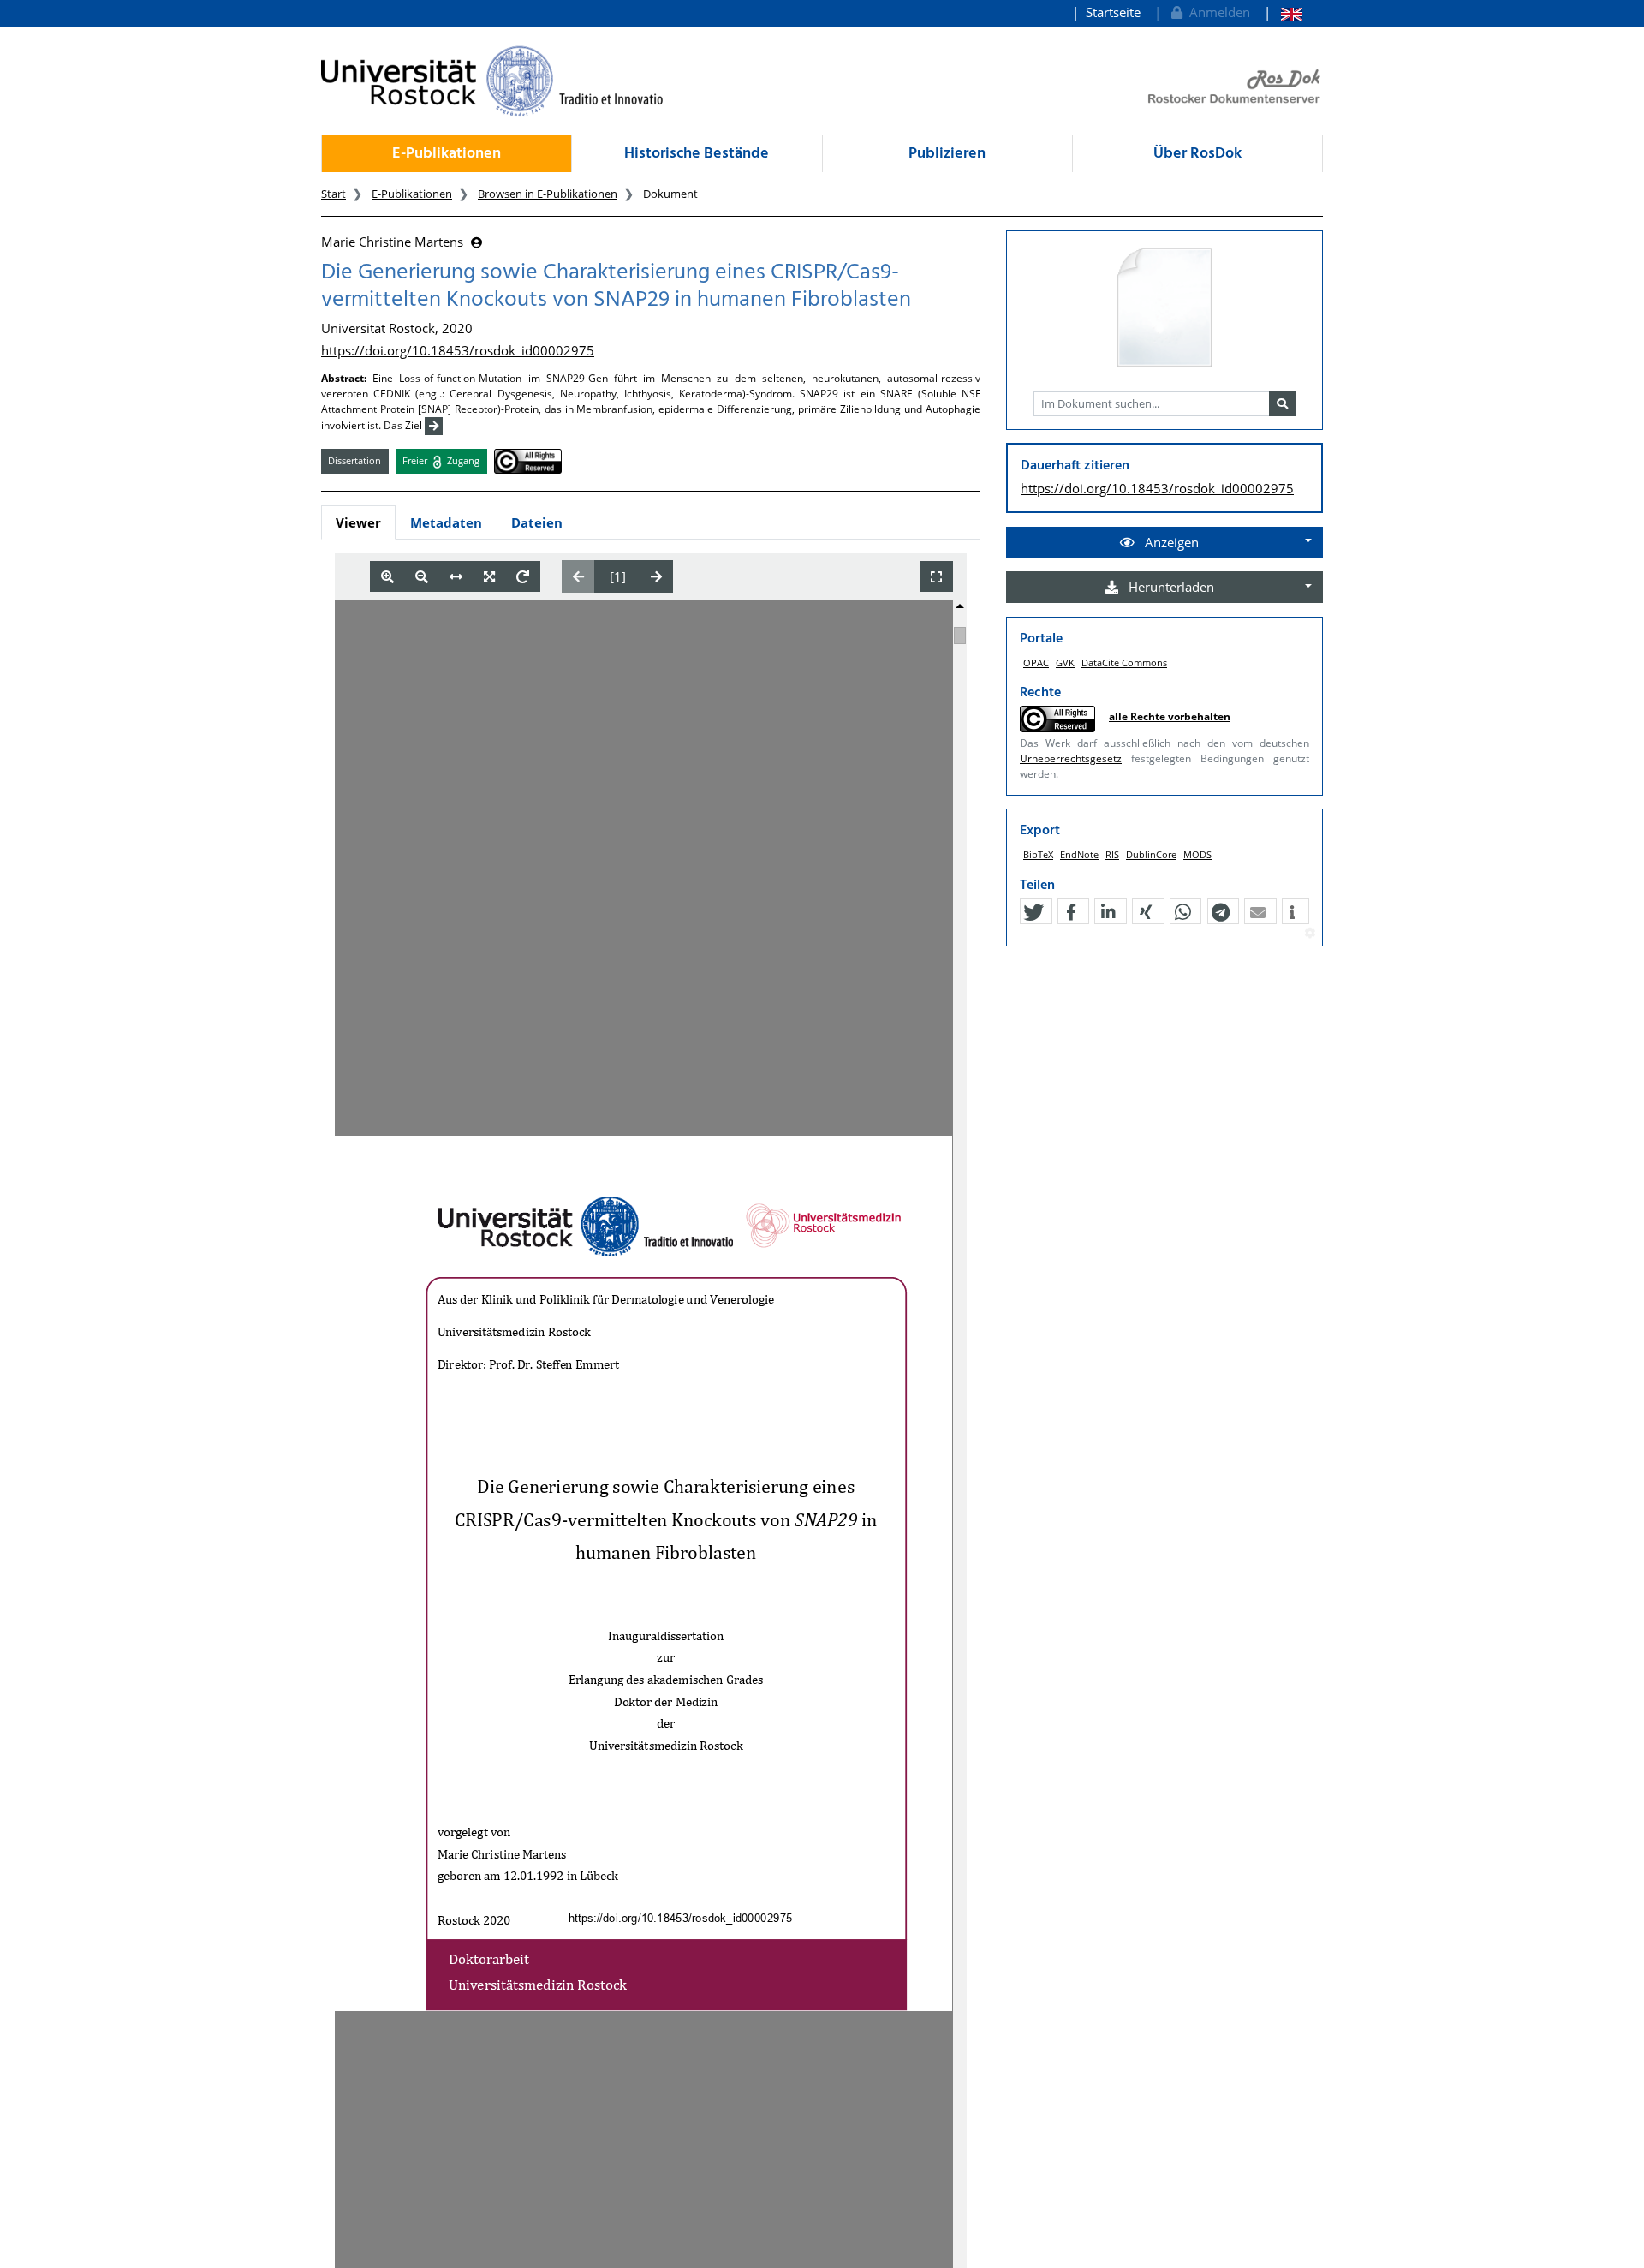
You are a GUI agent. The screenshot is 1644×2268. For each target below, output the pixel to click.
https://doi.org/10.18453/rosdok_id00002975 (458, 350)
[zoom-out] (422, 577)
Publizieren (947, 154)
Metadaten (446, 522)
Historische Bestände (697, 154)
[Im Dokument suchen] (1282, 404)
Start (334, 194)
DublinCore (1151, 854)
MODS (1197, 854)
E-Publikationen (447, 154)
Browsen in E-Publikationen (548, 194)
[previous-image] (578, 576)
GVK (1065, 662)
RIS (1112, 854)
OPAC (1036, 662)
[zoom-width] (456, 577)
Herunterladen (1170, 587)
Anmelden (1216, 12)
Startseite (1113, 12)
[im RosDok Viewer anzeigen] (1164, 308)
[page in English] (1283, 12)
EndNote (1079, 854)
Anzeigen (1170, 542)
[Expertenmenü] (1310, 934)
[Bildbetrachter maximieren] (936, 577)
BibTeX (1038, 854)
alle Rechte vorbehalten (1170, 716)
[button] (1033, 912)
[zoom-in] (387, 577)
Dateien (537, 522)
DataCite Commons (1124, 662)
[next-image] (656, 576)
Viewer (358, 522)
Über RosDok (1197, 154)
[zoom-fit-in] (489, 577)
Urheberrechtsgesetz (1071, 758)
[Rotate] (523, 577)
